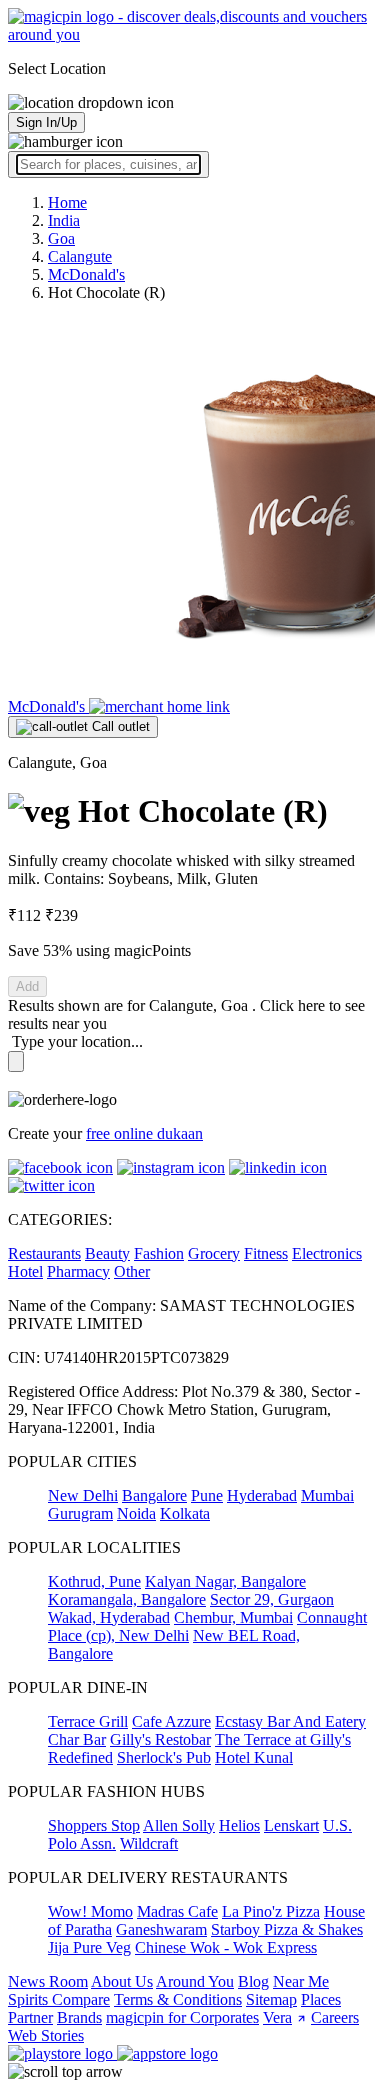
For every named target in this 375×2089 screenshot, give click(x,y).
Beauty (107, 1253)
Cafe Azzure (171, 1721)
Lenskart (291, 1825)
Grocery (214, 1253)
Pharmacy (78, 1271)
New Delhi (83, 1495)
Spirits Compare (59, 1999)
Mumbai (327, 1495)
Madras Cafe (177, 1911)
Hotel (25, 1271)
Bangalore (154, 1495)
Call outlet (119, 726)
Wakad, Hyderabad (109, 1617)
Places (321, 1999)
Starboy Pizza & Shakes (287, 1929)
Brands (79, 2017)
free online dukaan (144, 1133)
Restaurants (44, 1253)
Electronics (327, 1253)
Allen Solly (179, 1825)
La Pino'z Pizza (271, 1911)
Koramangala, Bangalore (127, 1599)
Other (132, 1271)
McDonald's (48, 706)
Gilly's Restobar (160, 1739)
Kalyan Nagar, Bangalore (225, 1581)
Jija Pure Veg (89, 1947)
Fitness (266, 1253)
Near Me (301, 1981)
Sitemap (271, 1999)
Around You (195, 1981)
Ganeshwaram (161, 1929)
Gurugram (80, 1513)
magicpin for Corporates (182, 2017)
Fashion (159, 1253)
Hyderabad (262, 1495)
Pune (207, 1495)
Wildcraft (149, 1843)
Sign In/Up (46, 122)
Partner (30, 2017)
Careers (335, 2017)
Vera (277, 2017)
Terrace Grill (88, 1721)
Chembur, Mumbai (233, 1617)
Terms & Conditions (178, 1999)
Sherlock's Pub (164, 1757)
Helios (239, 1825)
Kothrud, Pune (94, 1581)
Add (27, 986)
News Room (48, 1981)
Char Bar (77, 1739)
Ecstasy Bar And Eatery (290, 1721)
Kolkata (185, 1513)
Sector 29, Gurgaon (272, 1599)
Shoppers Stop (94, 1825)
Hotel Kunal (254, 1757)
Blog (253, 1981)
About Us (122, 1981)
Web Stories (46, 2035)
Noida (136, 1513)
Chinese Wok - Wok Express (226, 1947)
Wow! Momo (90, 1911)
